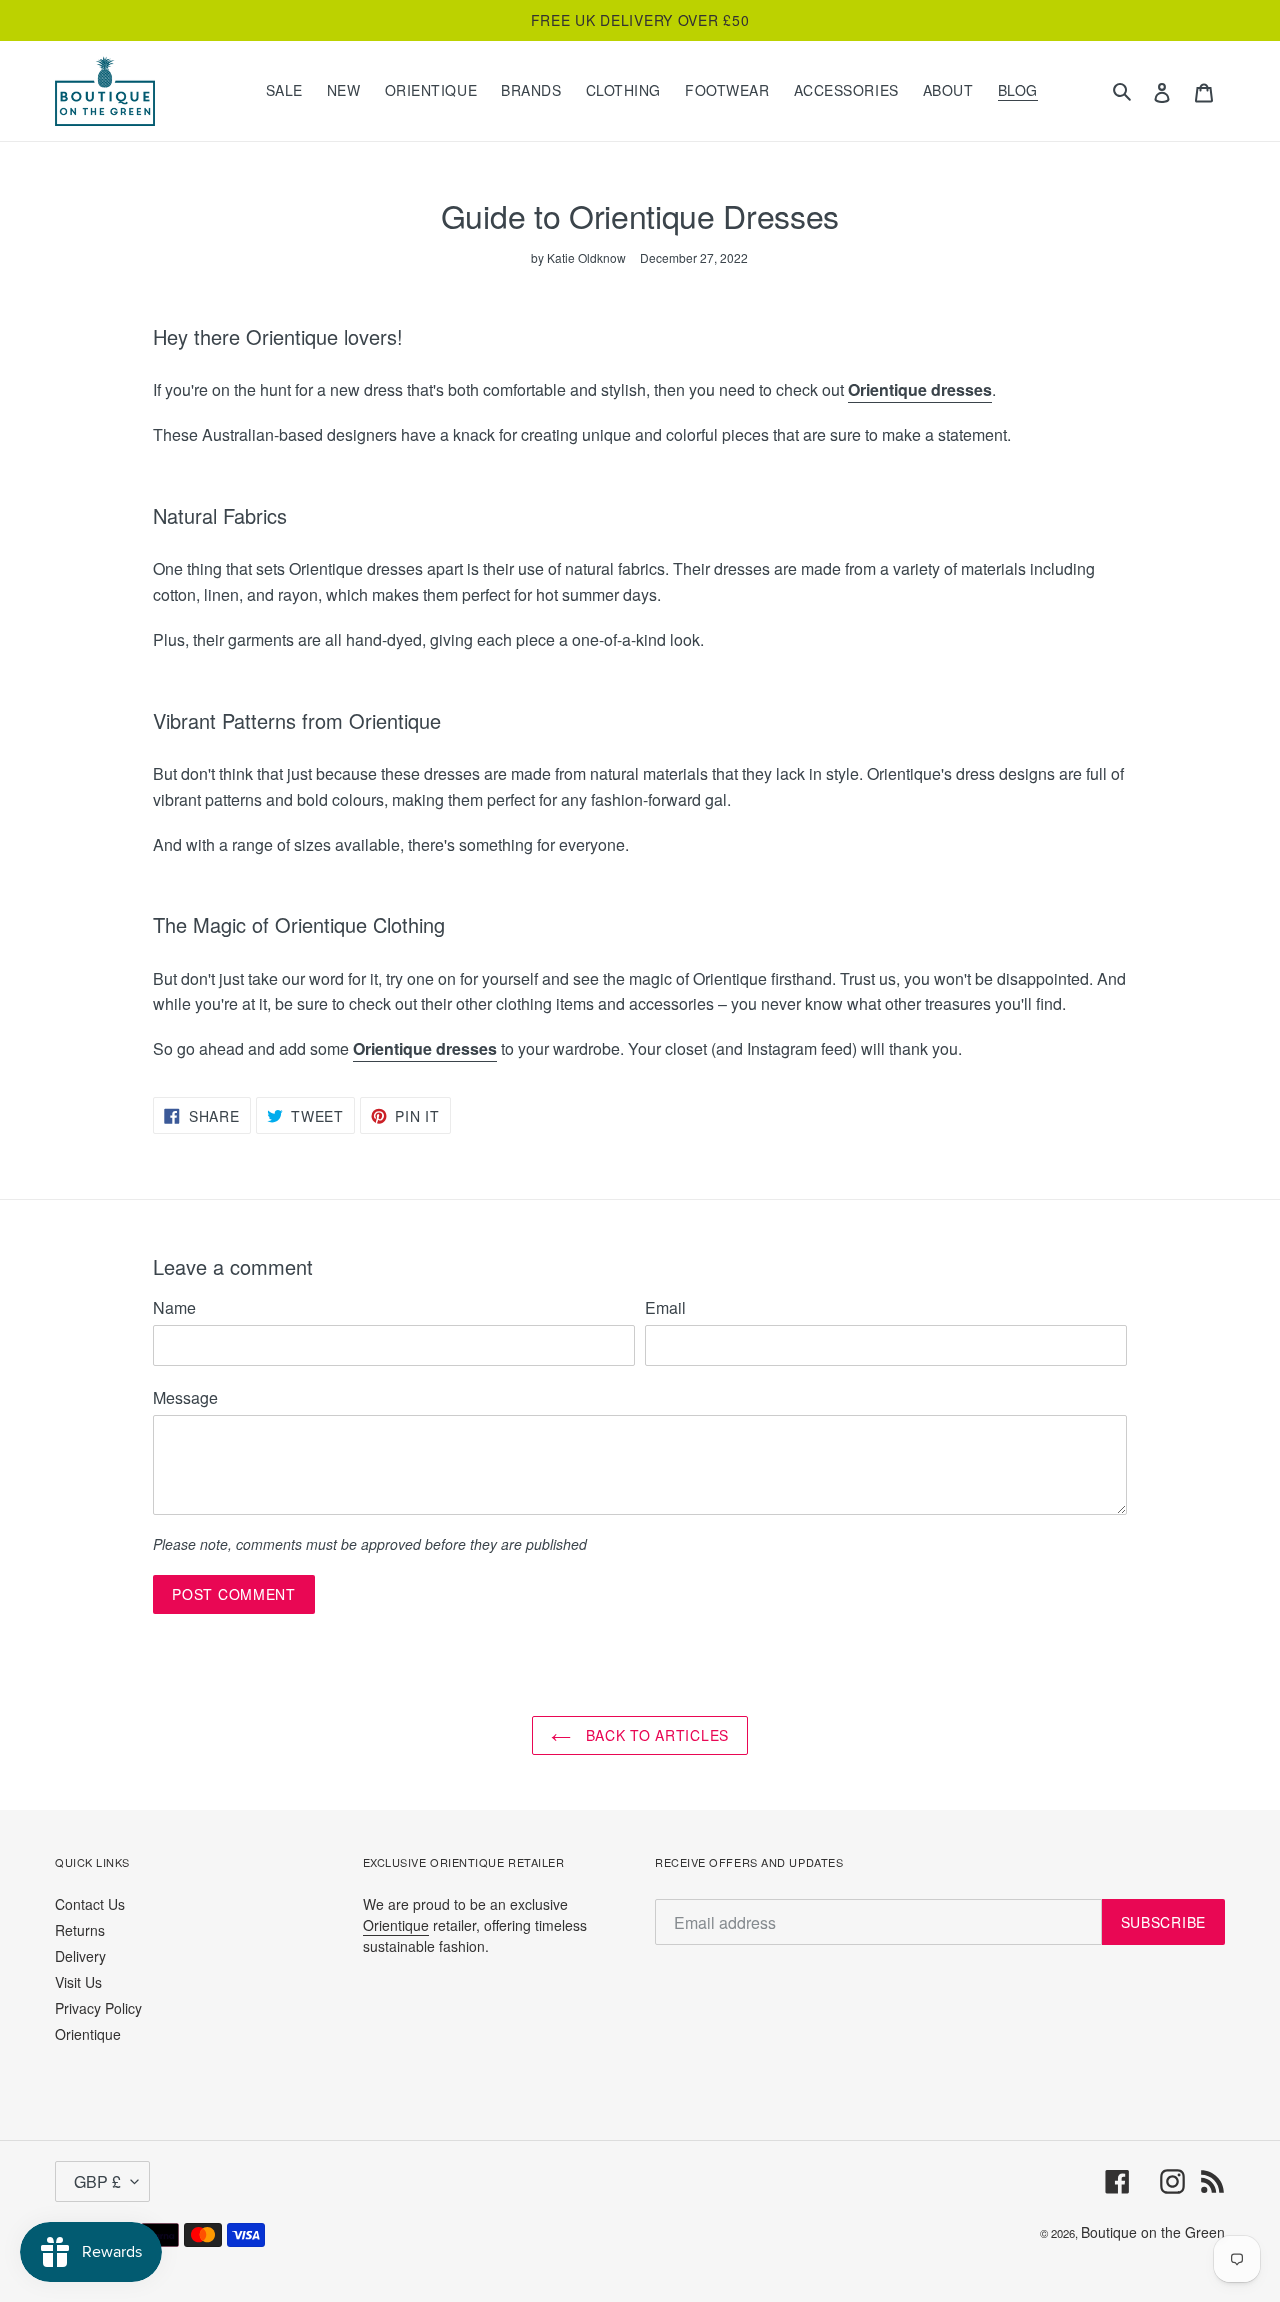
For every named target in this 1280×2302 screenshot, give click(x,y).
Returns (80, 1930)
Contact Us (90, 1904)
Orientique (88, 2034)
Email (665, 1307)
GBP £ (97, 2181)
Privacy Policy (98, 2008)
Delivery (80, 1956)
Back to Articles (655, 1735)
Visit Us (78, 1982)
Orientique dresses (920, 389)
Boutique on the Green (1153, 2232)
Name (174, 1307)
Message (185, 1397)
